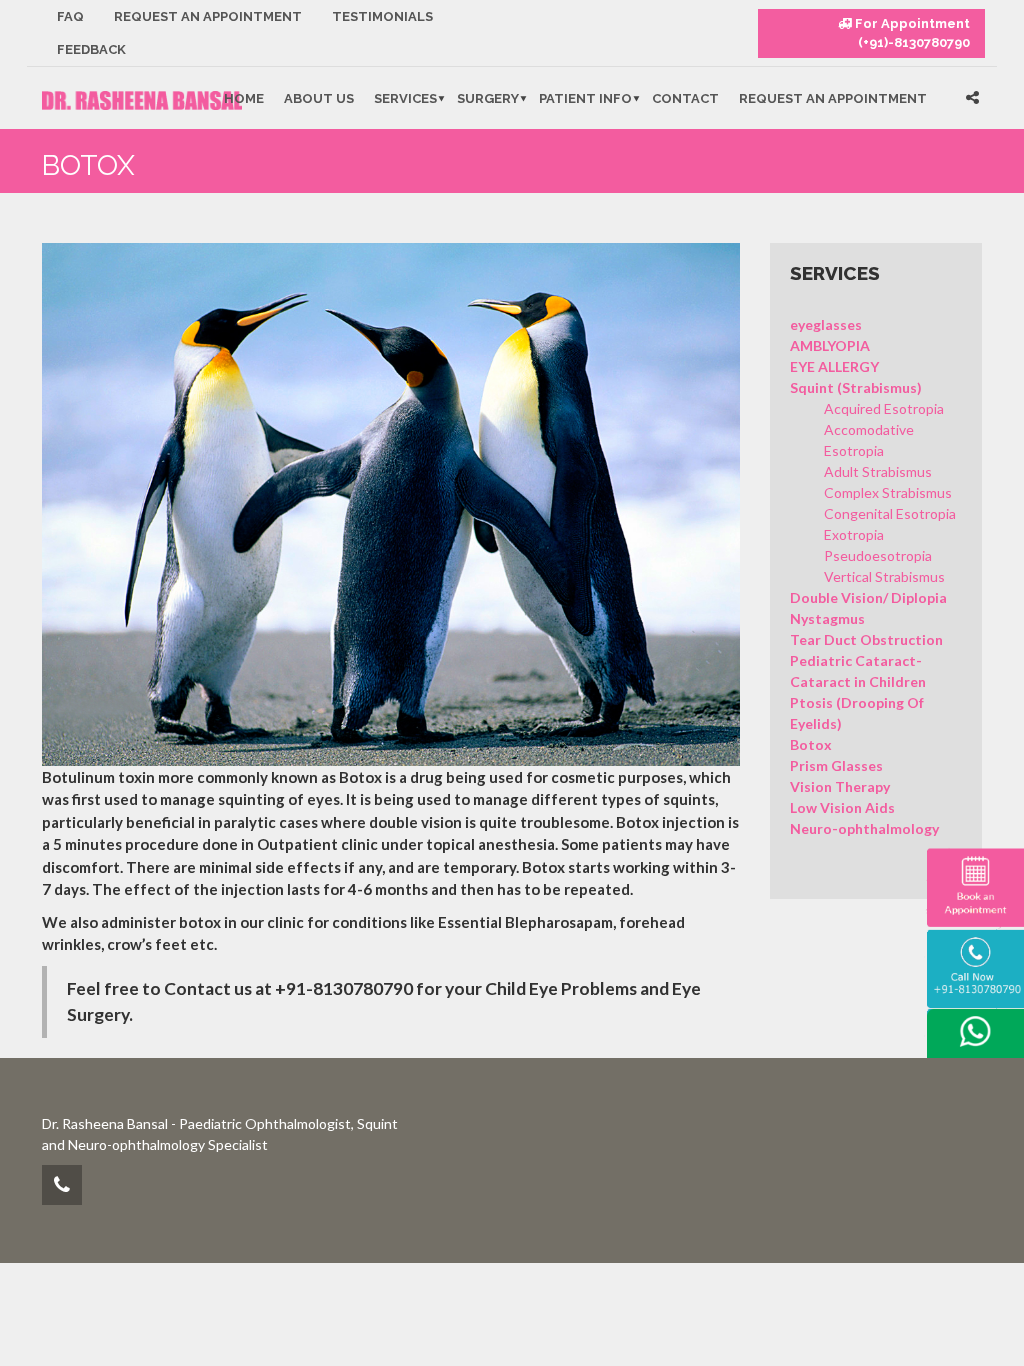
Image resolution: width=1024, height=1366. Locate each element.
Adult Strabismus (878, 471)
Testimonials (382, 16)
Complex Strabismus (888, 492)
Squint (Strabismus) (856, 387)
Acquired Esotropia (884, 408)
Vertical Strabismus (884, 576)
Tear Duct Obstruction (866, 639)
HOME (244, 98)
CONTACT (685, 98)
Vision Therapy (840, 786)
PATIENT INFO (585, 98)
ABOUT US (319, 98)
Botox (811, 744)
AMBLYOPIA (830, 345)
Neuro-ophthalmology (864, 828)
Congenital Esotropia (890, 513)
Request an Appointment (208, 16)
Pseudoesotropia (878, 555)
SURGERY (488, 98)
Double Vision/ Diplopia (868, 597)
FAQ (70, 16)
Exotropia (854, 534)
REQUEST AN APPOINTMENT (833, 98)
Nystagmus (827, 618)
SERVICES (405, 98)
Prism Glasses (836, 765)
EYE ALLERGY (834, 366)
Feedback (91, 49)
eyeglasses (826, 324)
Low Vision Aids (842, 807)
